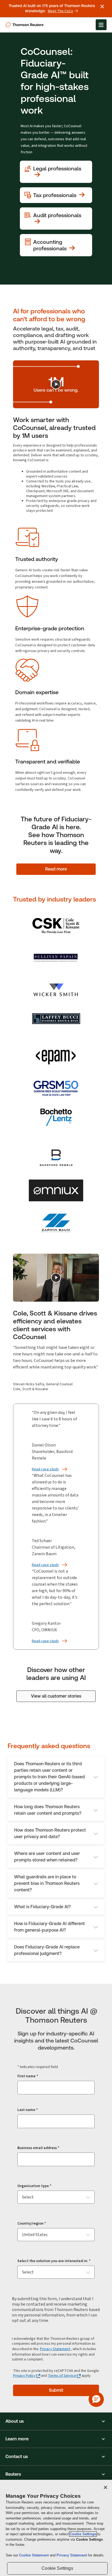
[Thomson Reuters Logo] (25, 25)
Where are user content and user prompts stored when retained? (47, 1857)
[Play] (56, 384)
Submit (56, 2390)
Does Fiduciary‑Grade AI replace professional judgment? (47, 1950)
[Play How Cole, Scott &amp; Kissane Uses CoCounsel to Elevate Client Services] (56, 1278)
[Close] (105, 2487)
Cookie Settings (83, 2534)
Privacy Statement (55, 2349)
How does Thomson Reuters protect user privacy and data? (50, 1833)
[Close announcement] (102, 7)
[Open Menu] (101, 25)
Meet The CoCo (60, 11)
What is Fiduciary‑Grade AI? (42, 1907)
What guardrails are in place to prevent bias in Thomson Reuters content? (47, 1883)
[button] (56, 2421)
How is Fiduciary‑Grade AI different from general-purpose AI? (49, 1927)
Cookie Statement (34, 2555)
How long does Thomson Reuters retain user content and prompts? (48, 1810)
